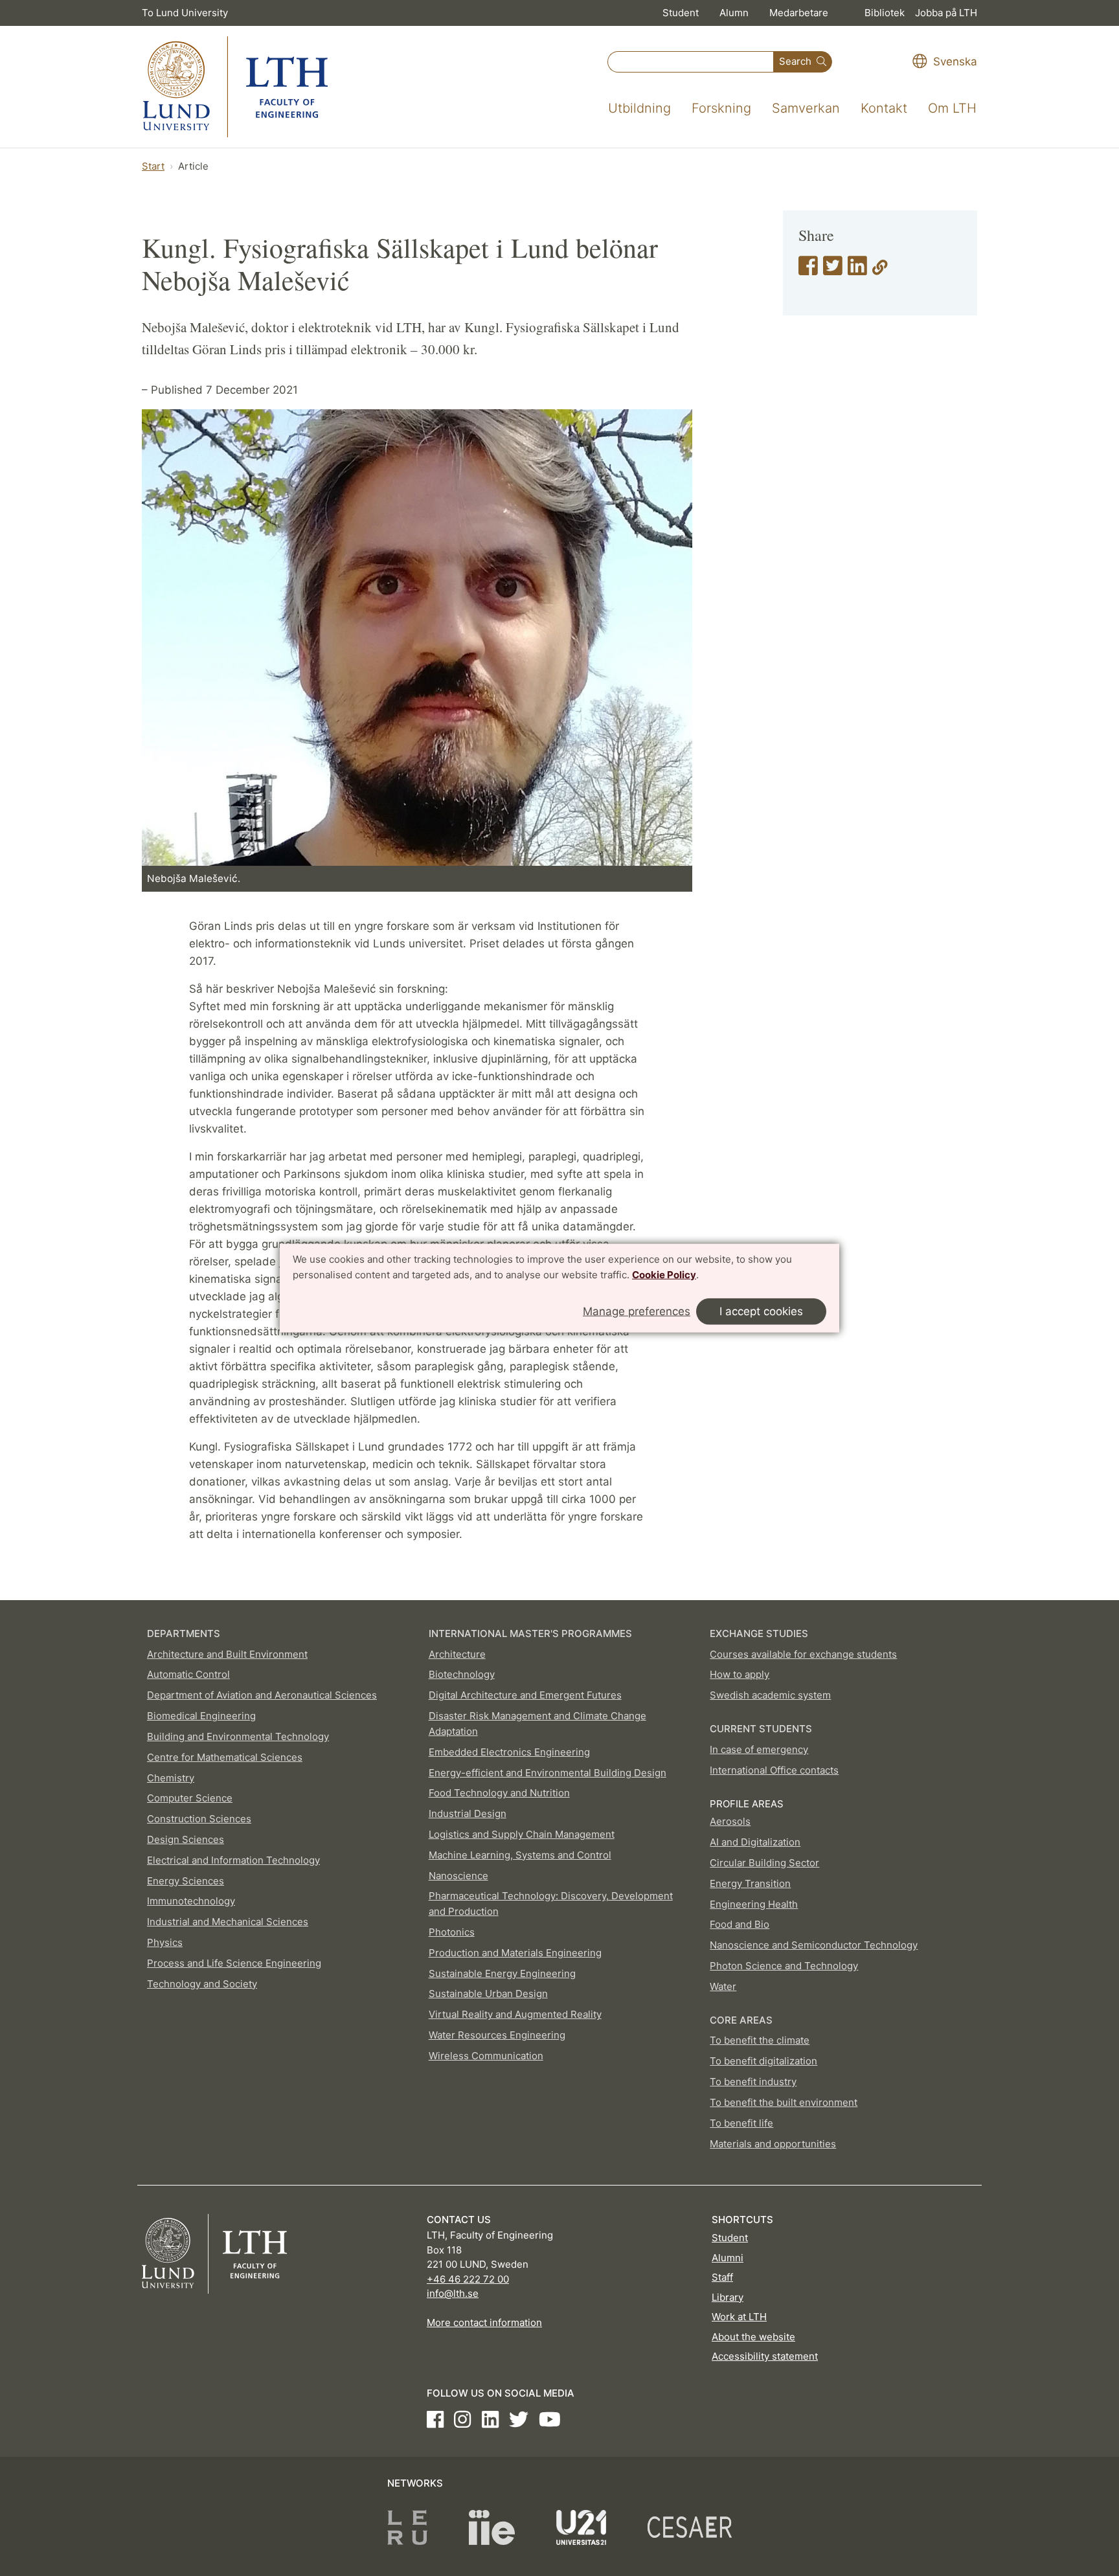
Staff (722, 2277)
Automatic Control (188, 1674)
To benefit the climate (760, 2040)
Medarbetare (799, 13)
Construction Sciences (199, 1819)
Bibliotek (885, 13)
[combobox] (691, 62)
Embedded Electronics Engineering (509, 1752)
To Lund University (185, 13)
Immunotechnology (191, 1901)
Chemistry (171, 1778)
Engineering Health (754, 1904)
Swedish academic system (770, 1695)
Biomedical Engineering (201, 1716)
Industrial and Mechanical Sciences (228, 1922)
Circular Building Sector (764, 1863)
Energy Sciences (186, 1881)
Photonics (452, 1932)
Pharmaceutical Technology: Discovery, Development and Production (551, 1904)
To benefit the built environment (784, 2102)
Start (153, 166)
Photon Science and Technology (784, 1966)
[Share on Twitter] (833, 270)
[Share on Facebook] (808, 270)
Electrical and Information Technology (233, 1860)
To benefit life (741, 2123)
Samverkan (806, 108)
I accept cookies (761, 1311)
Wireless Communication (486, 2056)
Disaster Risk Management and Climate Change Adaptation (537, 1723)
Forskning (721, 108)
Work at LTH (739, 2317)
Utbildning (639, 108)
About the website (753, 2337)
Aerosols (730, 1821)
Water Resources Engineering (497, 2035)
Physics (165, 1942)
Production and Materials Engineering (515, 1953)
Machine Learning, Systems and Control (520, 1855)
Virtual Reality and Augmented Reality (515, 2014)
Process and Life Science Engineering (234, 1963)
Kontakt (884, 108)
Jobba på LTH (946, 13)
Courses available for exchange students (803, 1654)
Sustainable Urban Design (488, 1994)
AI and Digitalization (755, 1842)
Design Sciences (186, 1839)
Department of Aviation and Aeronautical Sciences (262, 1695)
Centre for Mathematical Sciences (225, 1757)
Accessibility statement (765, 2356)
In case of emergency (759, 1749)
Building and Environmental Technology (238, 1736)
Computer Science (190, 1798)
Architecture (457, 1654)
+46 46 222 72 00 (468, 2279)
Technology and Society (202, 1984)
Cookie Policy (664, 1275)
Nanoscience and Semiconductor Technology (814, 1945)
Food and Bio (740, 1924)
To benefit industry (753, 2082)
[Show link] (880, 270)
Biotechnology (462, 1674)
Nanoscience (458, 1876)
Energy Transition (750, 1883)
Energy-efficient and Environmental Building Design (548, 1773)
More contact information (484, 2322)
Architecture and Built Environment (227, 1654)
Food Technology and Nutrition (499, 1793)
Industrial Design (468, 1813)
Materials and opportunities (773, 2144)
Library (728, 2297)
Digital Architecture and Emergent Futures (525, 1695)
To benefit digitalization (763, 2061)
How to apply (740, 1674)
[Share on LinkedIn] (857, 270)
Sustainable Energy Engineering (502, 1973)
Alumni (728, 2258)
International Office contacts (774, 1770)
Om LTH (952, 108)
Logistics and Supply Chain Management (522, 1834)
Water (723, 1986)
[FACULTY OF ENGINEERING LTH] (235, 87)
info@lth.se (453, 2293)
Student (681, 13)
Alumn (734, 13)
